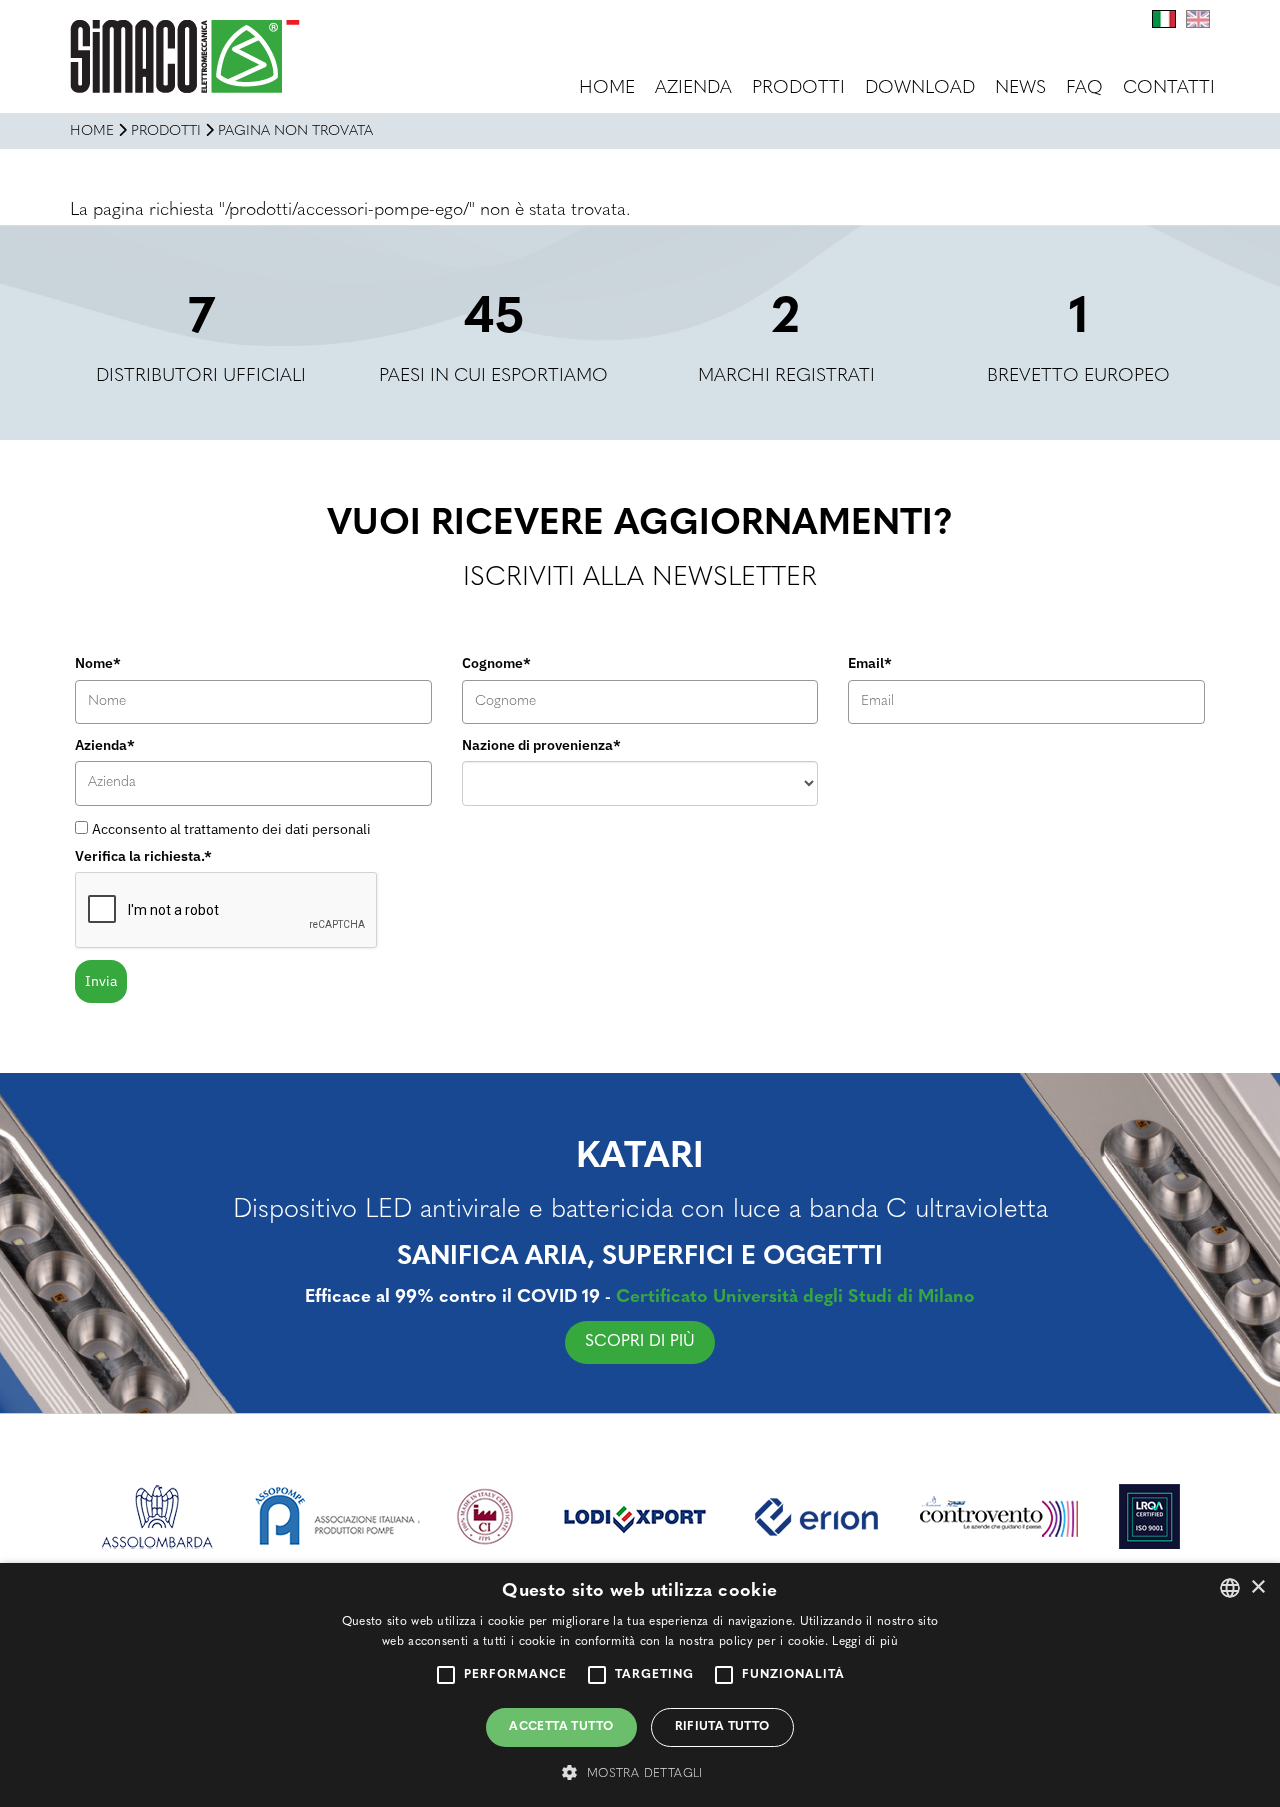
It (1164, 19)
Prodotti (798, 89)
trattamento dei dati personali (277, 829)
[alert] (640, 1685)
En (1198, 19)
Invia (101, 981)
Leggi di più (865, 1642)
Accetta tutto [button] (561, 1727)
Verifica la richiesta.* (143, 856)
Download (920, 89)
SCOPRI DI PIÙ (640, 1342)
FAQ (1084, 89)
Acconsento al (231, 829)
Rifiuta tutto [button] (722, 1727)
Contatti (1169, 89)
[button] (639, 1772)
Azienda (693, 89)
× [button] (1257, 1587)
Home (607, 89)
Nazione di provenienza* (541, 745)
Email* (870, 663)
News (1020, 89)
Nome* (98, 663)
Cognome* (496, 663)
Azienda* (105, 745)
